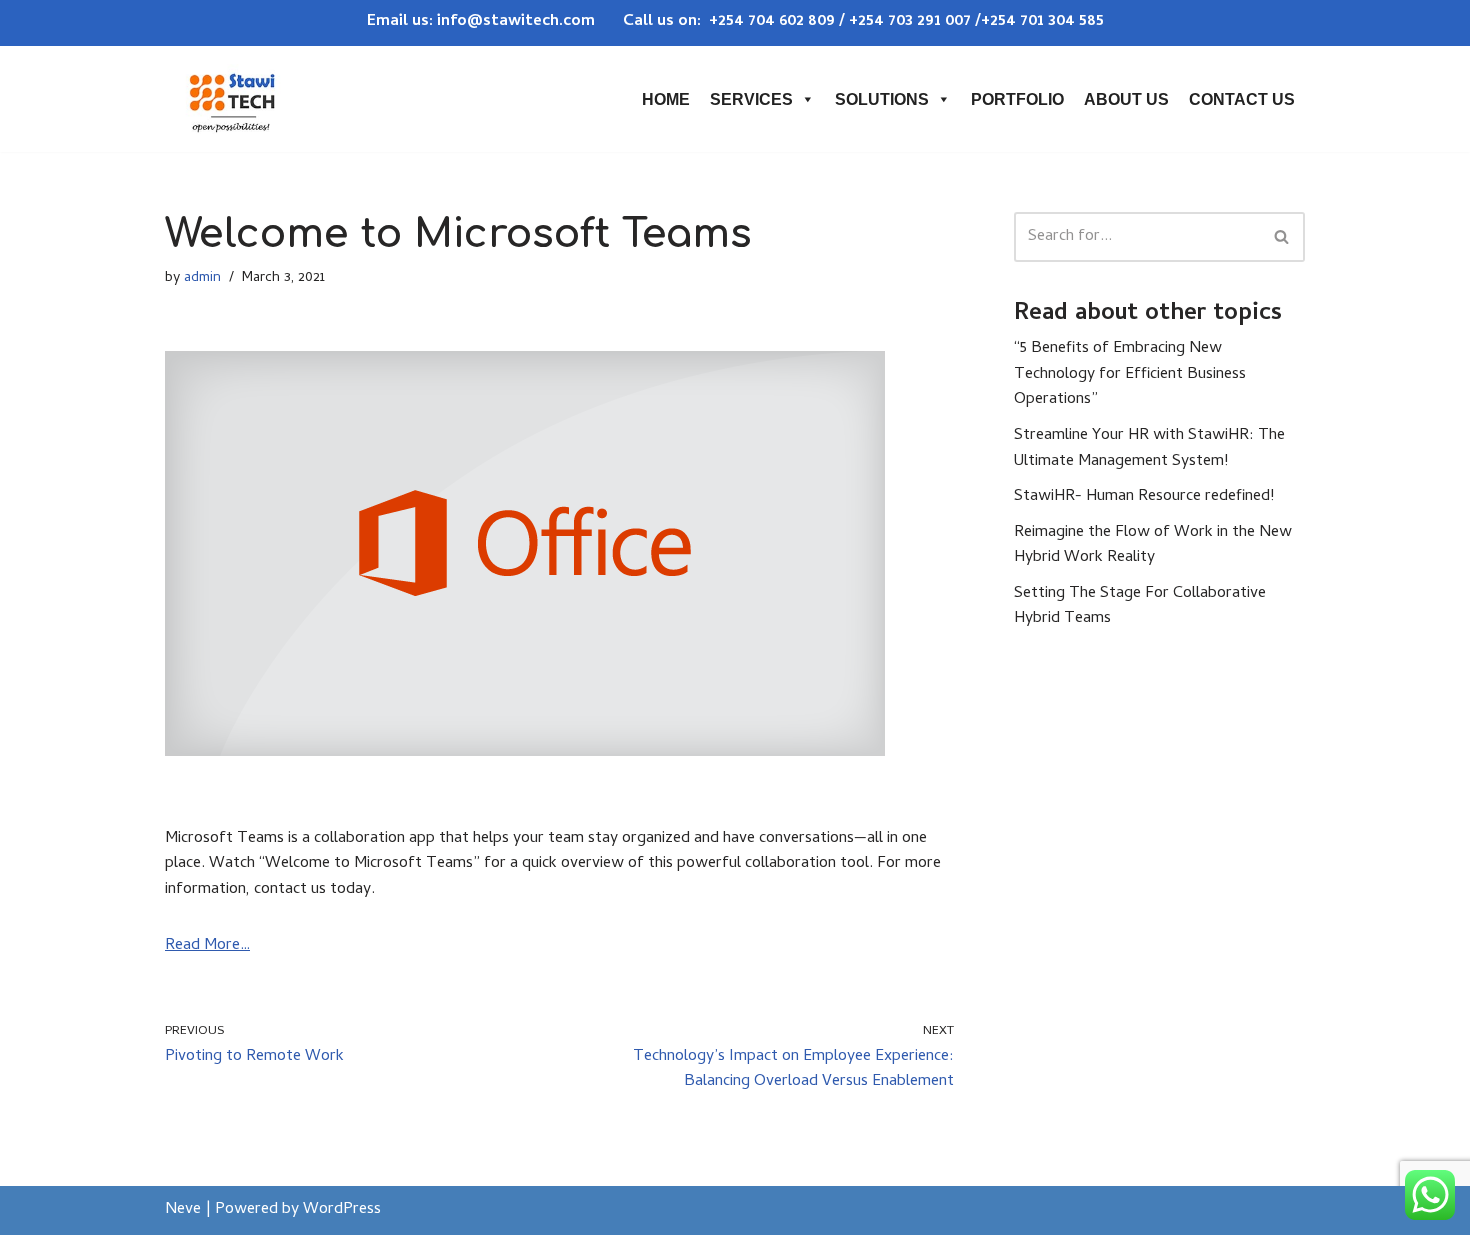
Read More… (207, 946)
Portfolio (1017, 99)
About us (1126, 99)
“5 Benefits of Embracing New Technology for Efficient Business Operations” (1130, 374)
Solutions (882, 99)
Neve (183, 1210)
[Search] (1282, 237)
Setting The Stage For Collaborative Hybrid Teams (1140, 607)
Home (666, 99)
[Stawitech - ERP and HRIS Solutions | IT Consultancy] (232, 99)
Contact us (1242, 99)
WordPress (342, 1210)
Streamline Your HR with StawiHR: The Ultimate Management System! (1149, 449)
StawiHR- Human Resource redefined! (1144, 497)
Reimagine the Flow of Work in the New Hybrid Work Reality (1153, 546)
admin (202, 278)
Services (751, 99)
